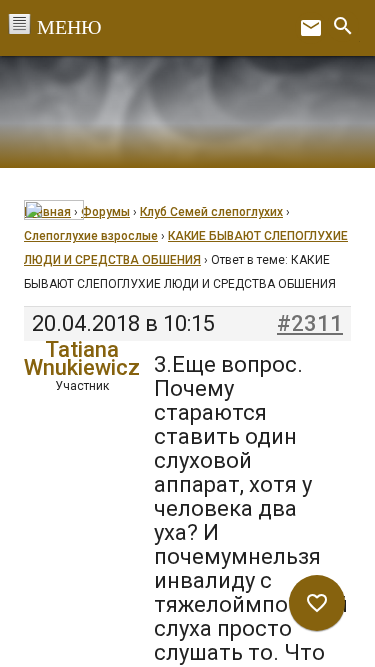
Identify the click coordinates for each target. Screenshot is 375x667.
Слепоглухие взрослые (91, 236)
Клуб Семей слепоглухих (211, 212)
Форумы (105, 212)
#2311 (310, 324)
